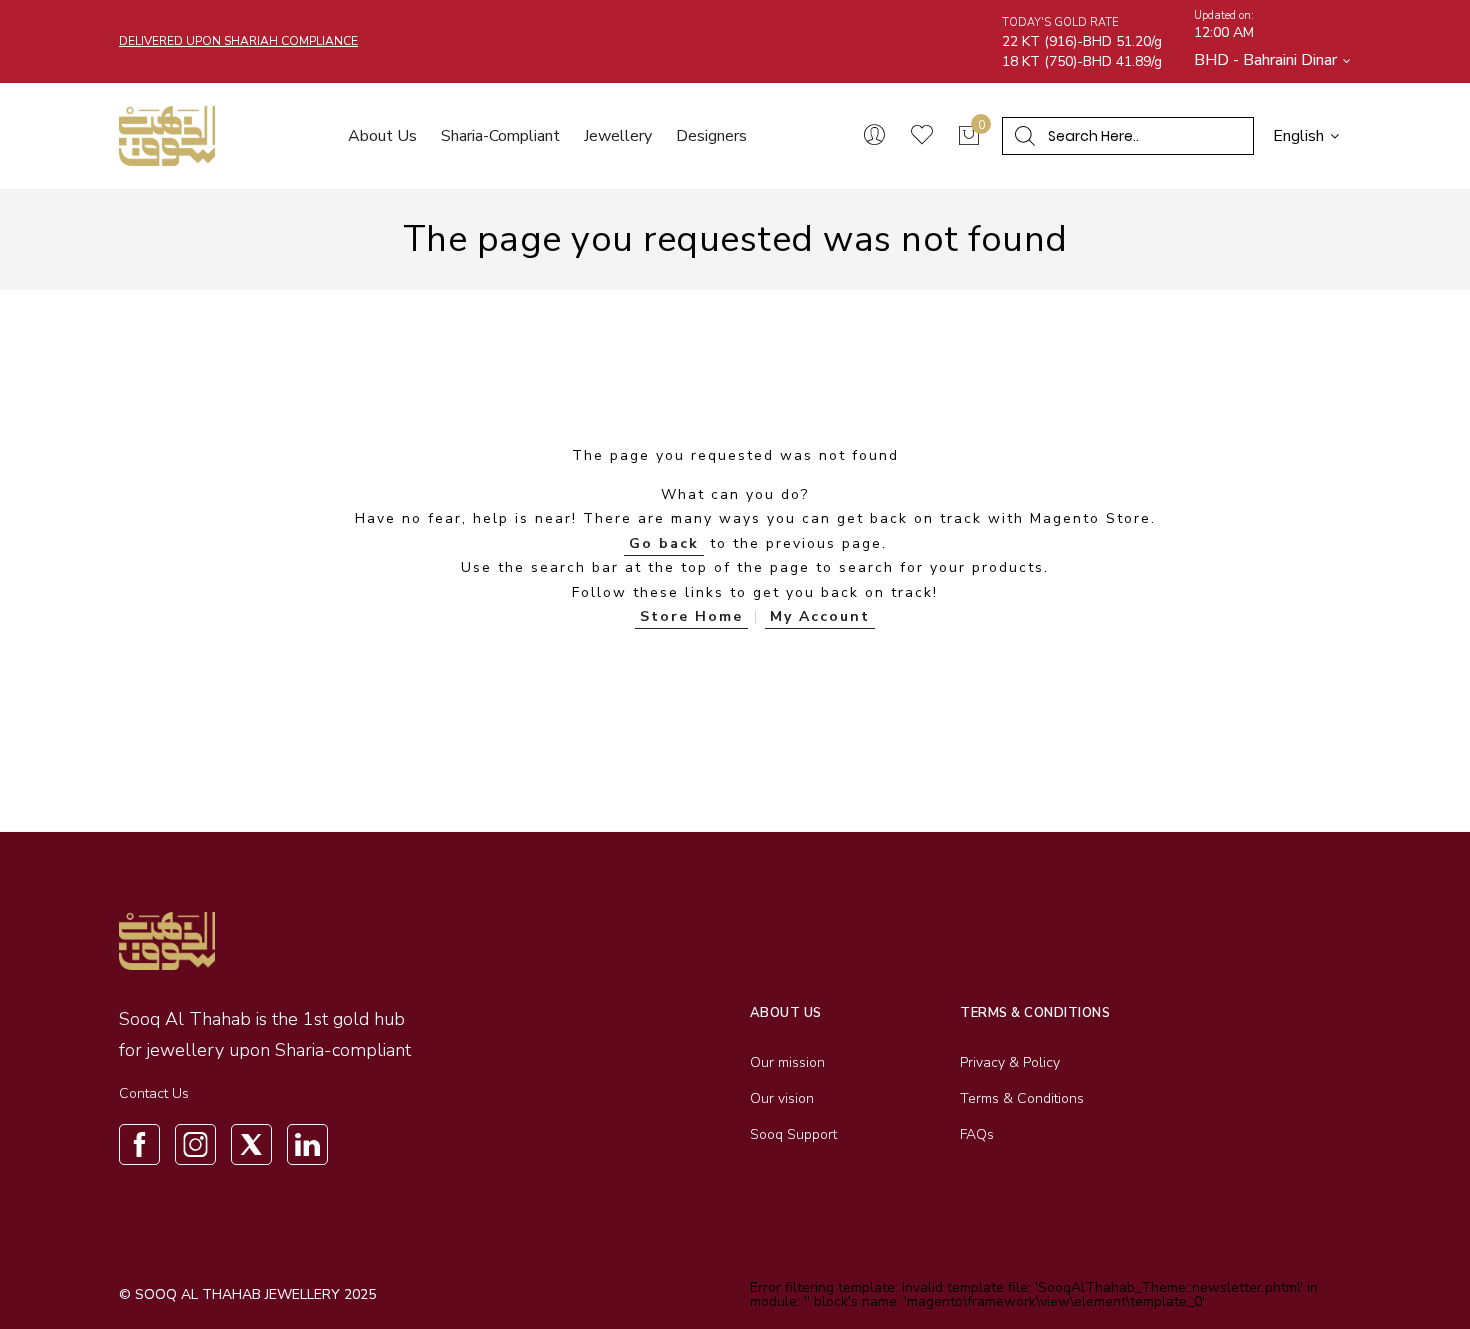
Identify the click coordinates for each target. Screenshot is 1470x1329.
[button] (1272, 60)
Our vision (782, 1098)
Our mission (787, 1062)
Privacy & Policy (1010, 1062)
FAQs (977, 1134)
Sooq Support (793, 1134)
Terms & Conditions (1022, 1098)
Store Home (691, 616)
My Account (820, 616)
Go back (664, 543)
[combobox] (1135, 136)
